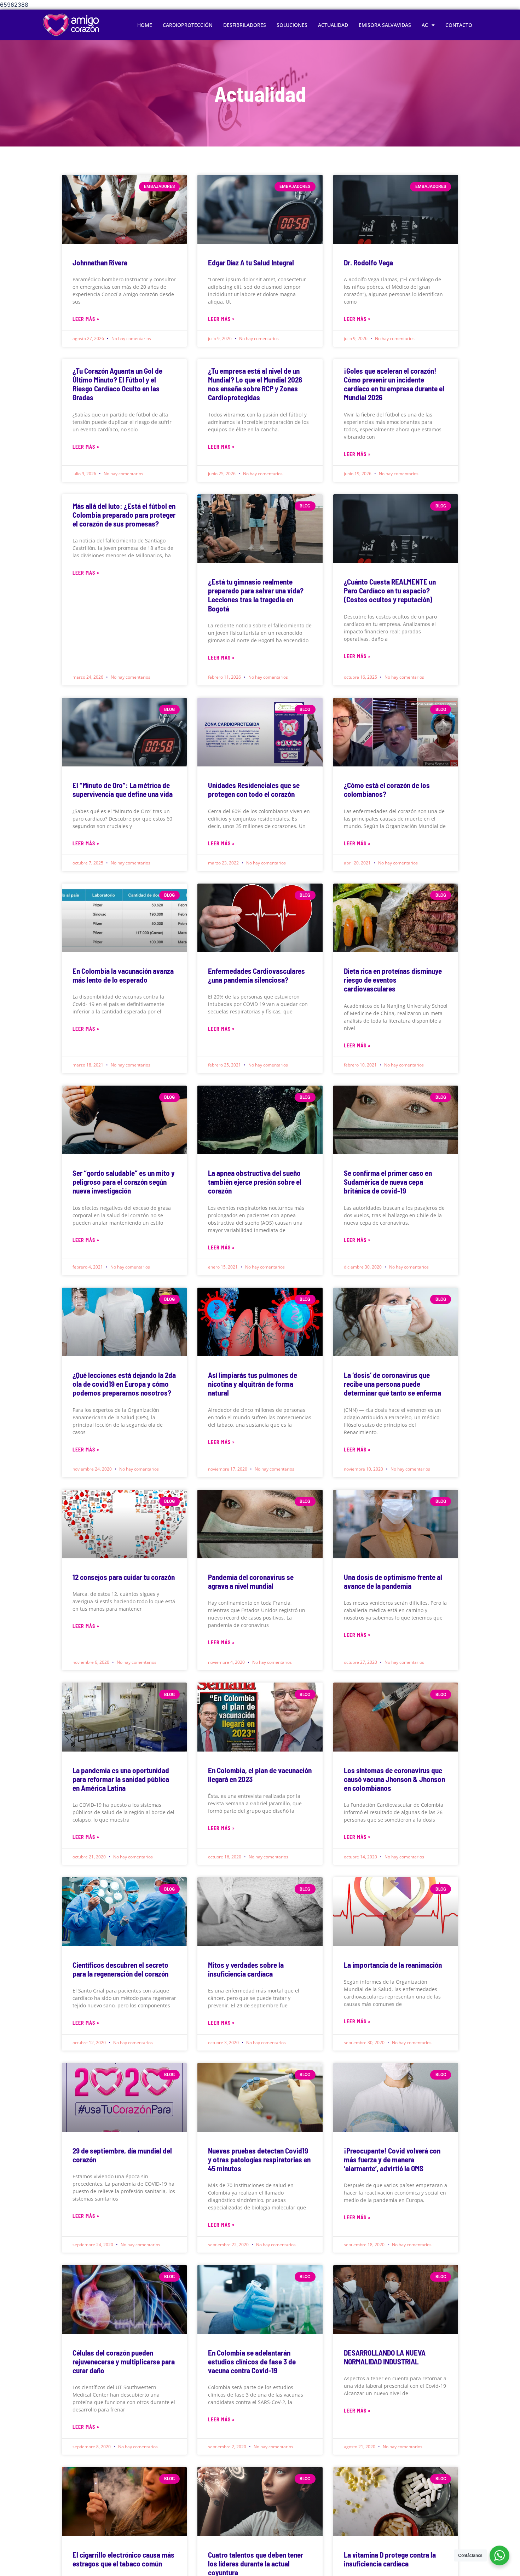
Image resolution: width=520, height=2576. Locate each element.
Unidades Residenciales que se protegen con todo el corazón (254, 789)
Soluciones (292, 25)
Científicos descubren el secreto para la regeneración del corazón (120, 1969)
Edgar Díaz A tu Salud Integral (251, 262)
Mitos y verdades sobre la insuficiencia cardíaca (246, 1969)
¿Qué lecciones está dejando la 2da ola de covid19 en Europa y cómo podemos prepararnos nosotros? (124, 1384)
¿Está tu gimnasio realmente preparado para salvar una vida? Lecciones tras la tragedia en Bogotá (256, 595)
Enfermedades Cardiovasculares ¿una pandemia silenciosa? (256, 975)
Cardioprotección (188, 25)
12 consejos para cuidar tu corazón (124, 1577)
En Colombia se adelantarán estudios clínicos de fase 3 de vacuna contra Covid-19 (252, 2361)
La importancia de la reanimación (393, 1965)
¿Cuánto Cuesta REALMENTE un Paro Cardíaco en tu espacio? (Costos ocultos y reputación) (390, 590)
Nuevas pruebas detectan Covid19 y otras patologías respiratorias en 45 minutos (259, 2159)
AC (425, 25)
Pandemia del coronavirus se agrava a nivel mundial (251, 1581)
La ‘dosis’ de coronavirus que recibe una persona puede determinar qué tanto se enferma (392, 1384)
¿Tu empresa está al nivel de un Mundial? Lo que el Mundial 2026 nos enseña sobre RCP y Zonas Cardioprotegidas (255, 384)
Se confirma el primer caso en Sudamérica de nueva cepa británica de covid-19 (388, 1182)
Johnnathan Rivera (100, 262)
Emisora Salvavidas (385, 25)
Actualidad (333, 25)
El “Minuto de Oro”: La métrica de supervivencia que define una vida (123, 789)
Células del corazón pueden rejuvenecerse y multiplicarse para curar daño (124, 2361)
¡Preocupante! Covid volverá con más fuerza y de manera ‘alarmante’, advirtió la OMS (392, 2159)
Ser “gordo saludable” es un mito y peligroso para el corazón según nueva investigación (124, 1182)
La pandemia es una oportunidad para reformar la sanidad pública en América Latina (121, 1779)
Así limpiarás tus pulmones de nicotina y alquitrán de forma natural (253, 1384)
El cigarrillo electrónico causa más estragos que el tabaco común (123, 2559)
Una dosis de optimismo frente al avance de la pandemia (393, 1581)
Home (145, 25)
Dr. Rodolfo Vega (368, 262)
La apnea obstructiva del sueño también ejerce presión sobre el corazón (255, 1182)
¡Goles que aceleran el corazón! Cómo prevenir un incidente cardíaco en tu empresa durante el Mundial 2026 (394, 384)
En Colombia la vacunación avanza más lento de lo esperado (123, 975)
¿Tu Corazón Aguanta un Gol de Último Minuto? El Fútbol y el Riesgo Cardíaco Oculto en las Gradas (117, 384)
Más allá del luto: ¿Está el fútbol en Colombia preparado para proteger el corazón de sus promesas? (124, 515)
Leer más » (86, 319)
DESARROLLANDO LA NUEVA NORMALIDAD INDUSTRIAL (385, 2357)
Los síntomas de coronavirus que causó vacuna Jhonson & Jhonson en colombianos (394, 1779)
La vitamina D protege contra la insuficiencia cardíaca (390, 2559)
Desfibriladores (245, 25)
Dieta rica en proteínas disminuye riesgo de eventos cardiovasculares (393, 980)
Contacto (459, 25)
